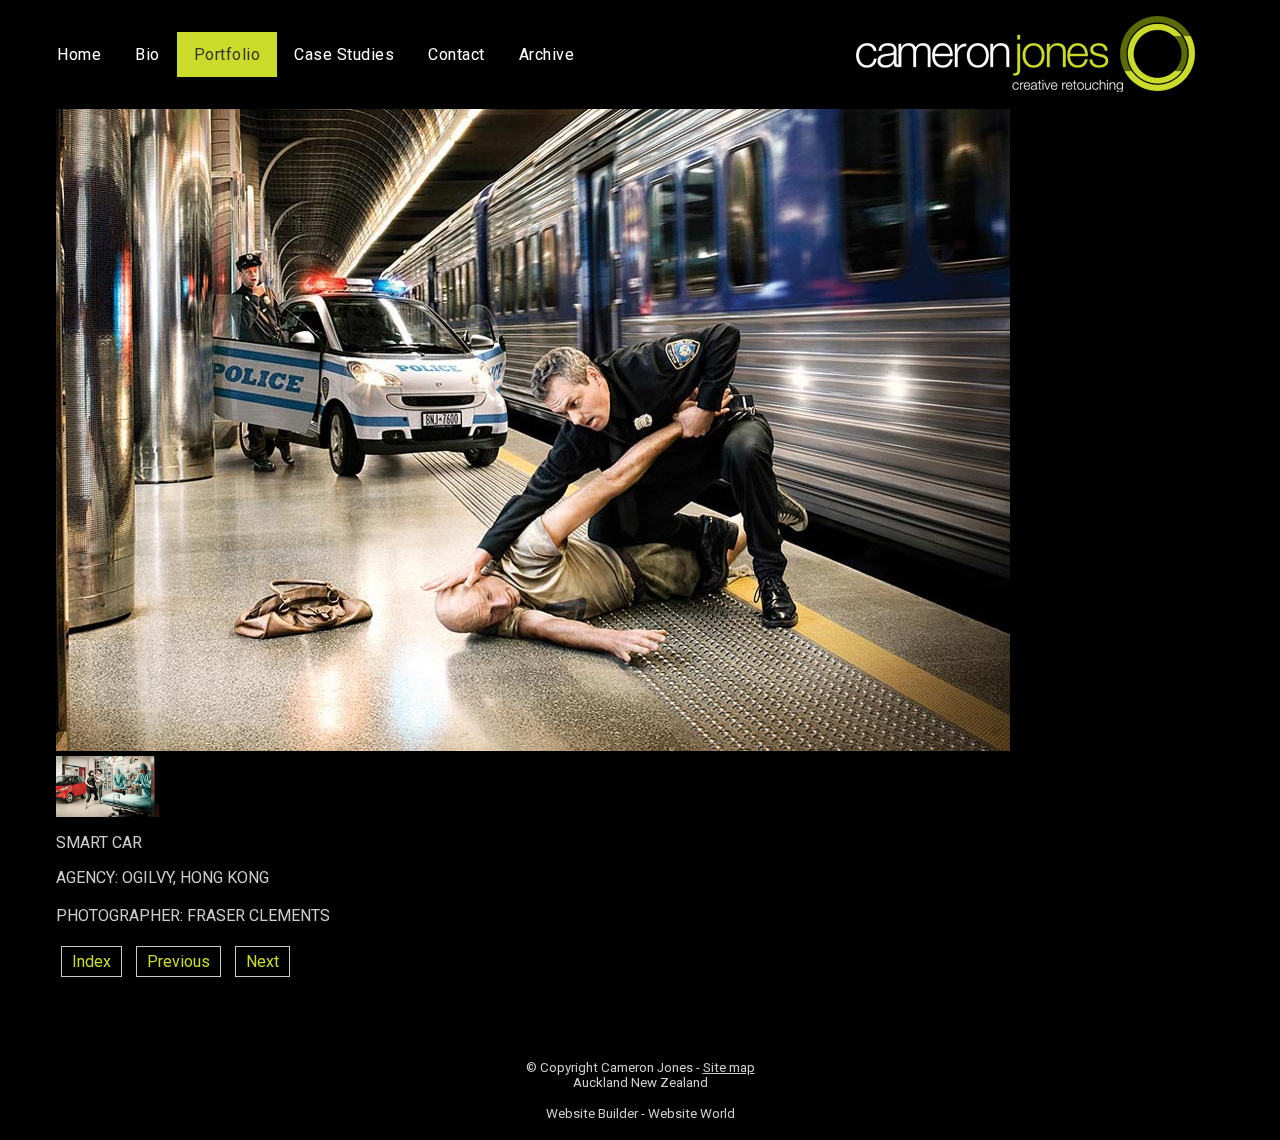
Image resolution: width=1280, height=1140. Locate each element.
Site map (729, 1067)
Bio (147, 54)
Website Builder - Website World (640, 1113)
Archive (547, 54)
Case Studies (344, 54)
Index (91, 961)
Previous (178, 961)
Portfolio (227, 54)
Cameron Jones (647, 1067)
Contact (456, 54)
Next (262, 961)
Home (79, 54)
